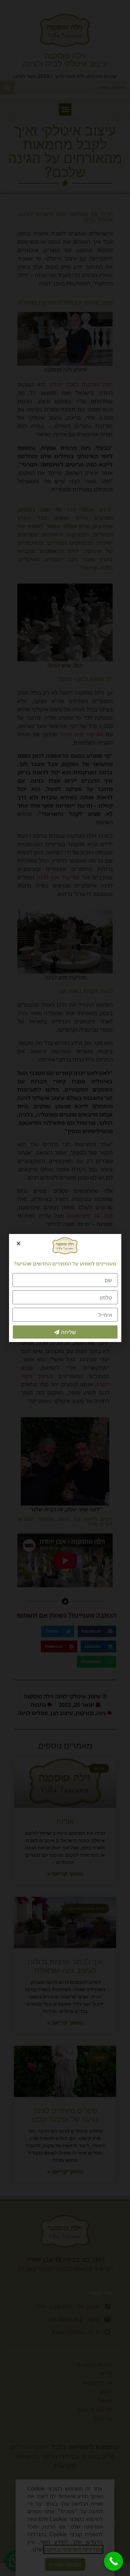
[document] (65, 1288)
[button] (19, 1243)
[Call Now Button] (114, 2561)
